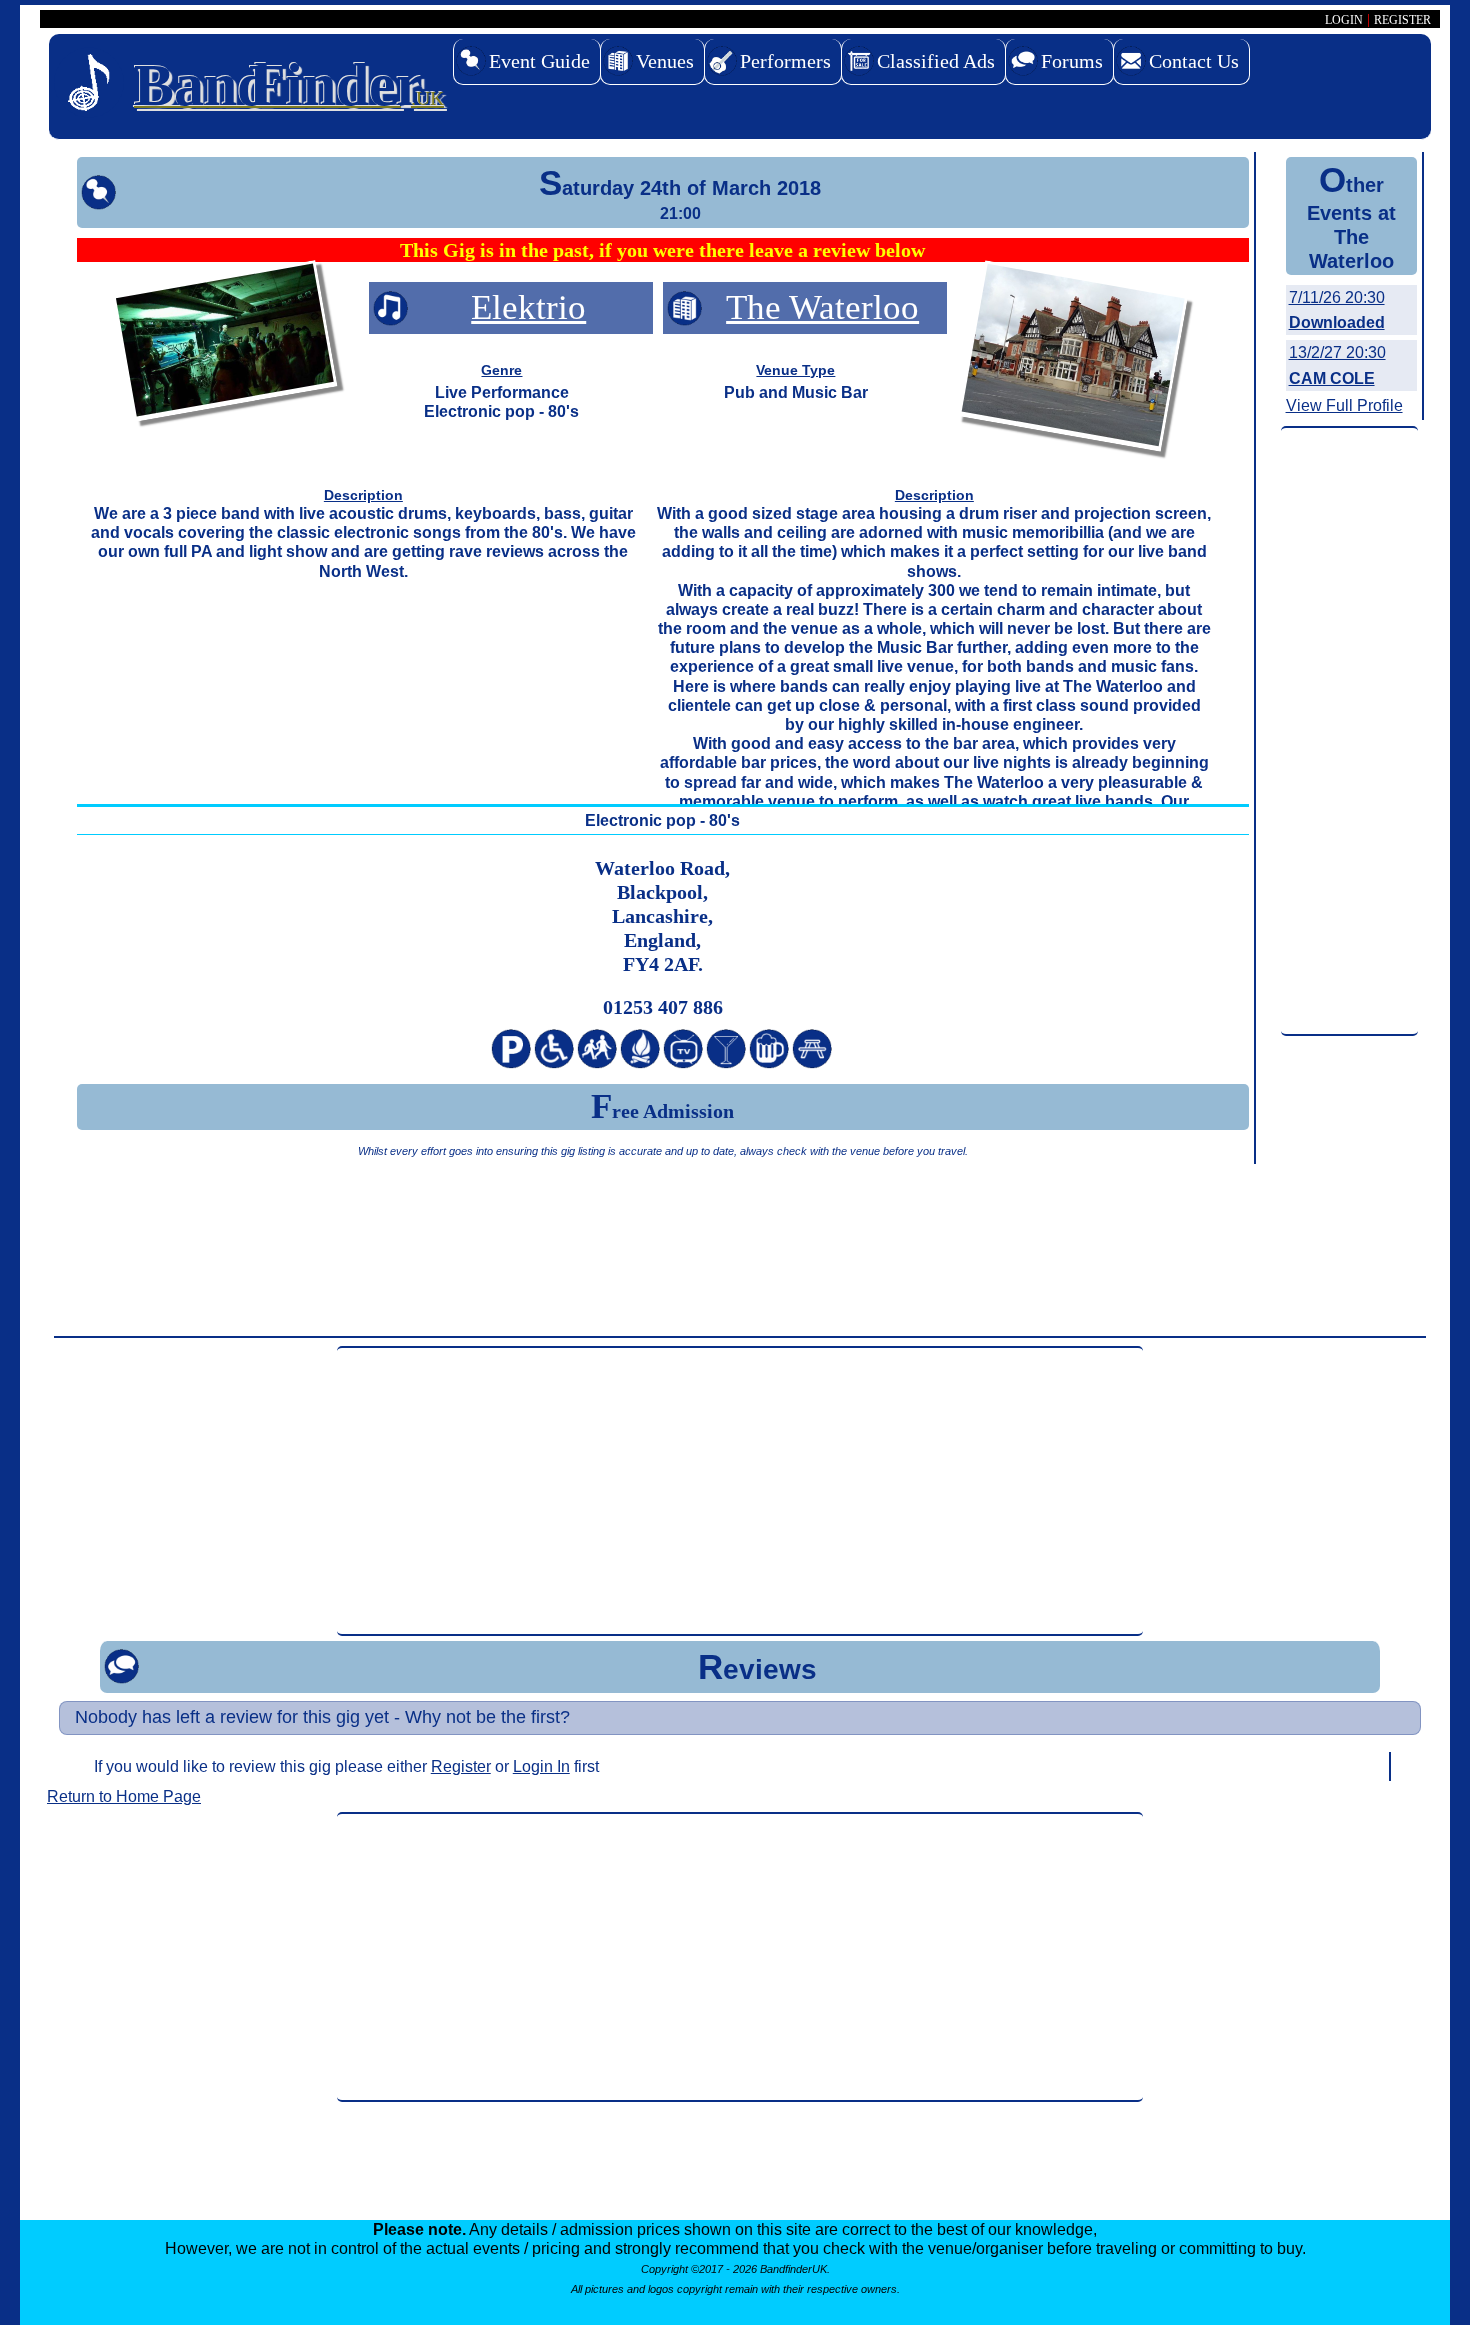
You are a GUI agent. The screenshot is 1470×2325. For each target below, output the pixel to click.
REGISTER (1402, 20)
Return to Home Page (124, 1796)
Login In (541, 1766)
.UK (289, 85)
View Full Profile (1344, 405)
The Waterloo (822, 307)
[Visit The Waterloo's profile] (1073, 359)
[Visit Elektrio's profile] (225, 344)
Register (461, 1766)
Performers (785, 61)
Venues (665, 61)
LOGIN (1344, 20)
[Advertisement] (1349, 732)
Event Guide (539, 61)
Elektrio (528, 307)
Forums (1072, 61)
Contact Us (1194, 61)
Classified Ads (936, 61)
